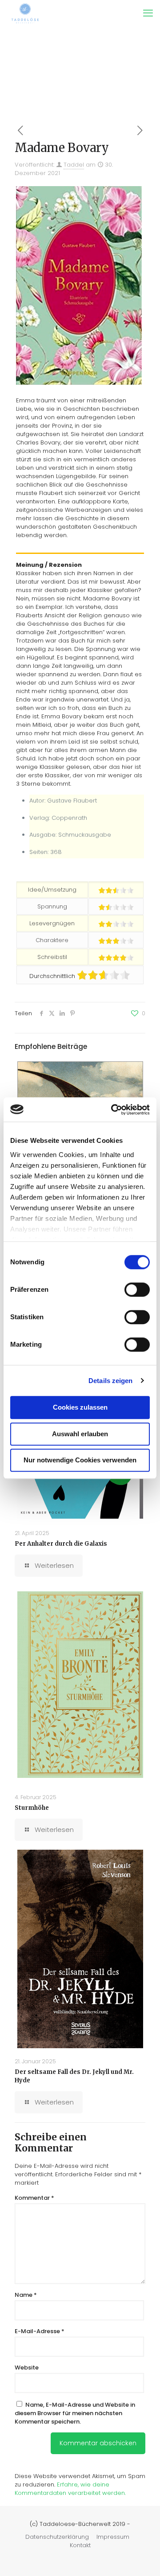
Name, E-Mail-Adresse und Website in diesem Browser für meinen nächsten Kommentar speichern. (75, 2413)
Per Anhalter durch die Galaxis (61, 1544)
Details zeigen (110, 1381)
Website (27, 2368)
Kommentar (34, 2198)
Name (26, 2295)
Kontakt (80, 2545)
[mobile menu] (148, 13)
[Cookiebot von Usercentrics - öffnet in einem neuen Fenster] (113, 1110)
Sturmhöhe (32, 1808)
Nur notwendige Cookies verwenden (80, 1460)
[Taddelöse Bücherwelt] (25, 13)
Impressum (113, 2537)
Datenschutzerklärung (57, 2537)
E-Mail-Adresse (40, 2331)
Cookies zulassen (80, 1407)
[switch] (137, 1290)
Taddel (74, 165)
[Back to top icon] (142, 2558)
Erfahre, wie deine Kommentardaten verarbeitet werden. (70, 2489)
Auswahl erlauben (80, 1434)
